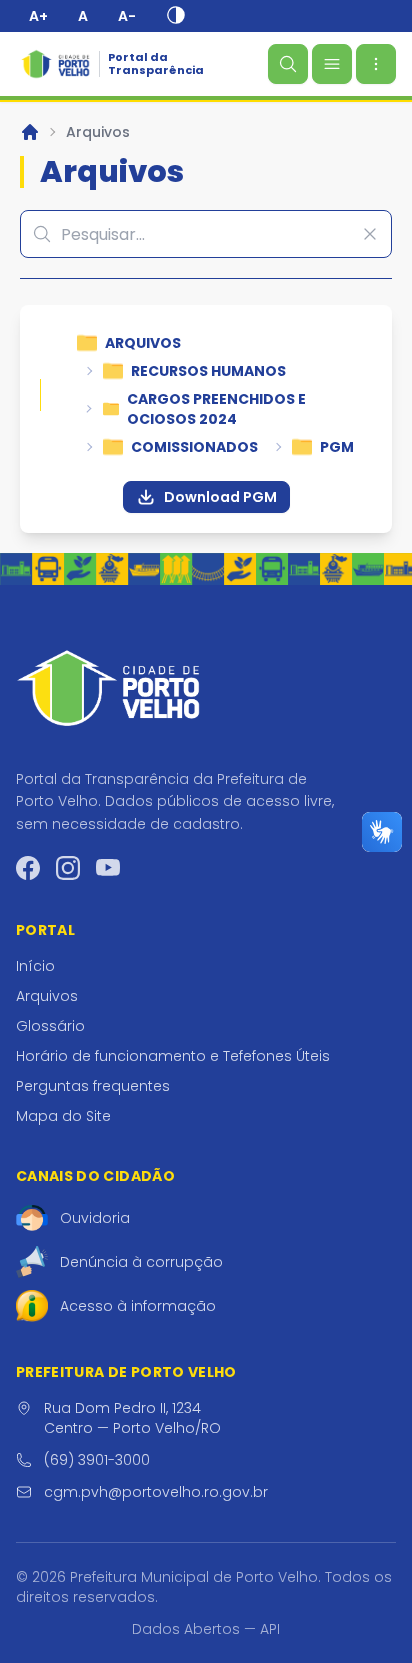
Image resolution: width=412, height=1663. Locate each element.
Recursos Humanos (208, 371)
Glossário (50, 1026)
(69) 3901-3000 (97, 1460)
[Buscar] (288, 64)
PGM (337, 447)
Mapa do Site (63, 1116)
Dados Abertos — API (206, 1629)
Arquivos (98, 132)
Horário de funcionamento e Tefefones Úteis (173, 1056)
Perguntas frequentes (93, 1086)
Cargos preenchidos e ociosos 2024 (216, 409)
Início (35, 966)
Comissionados (194, 447)
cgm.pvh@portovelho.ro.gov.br (156, 1492)
